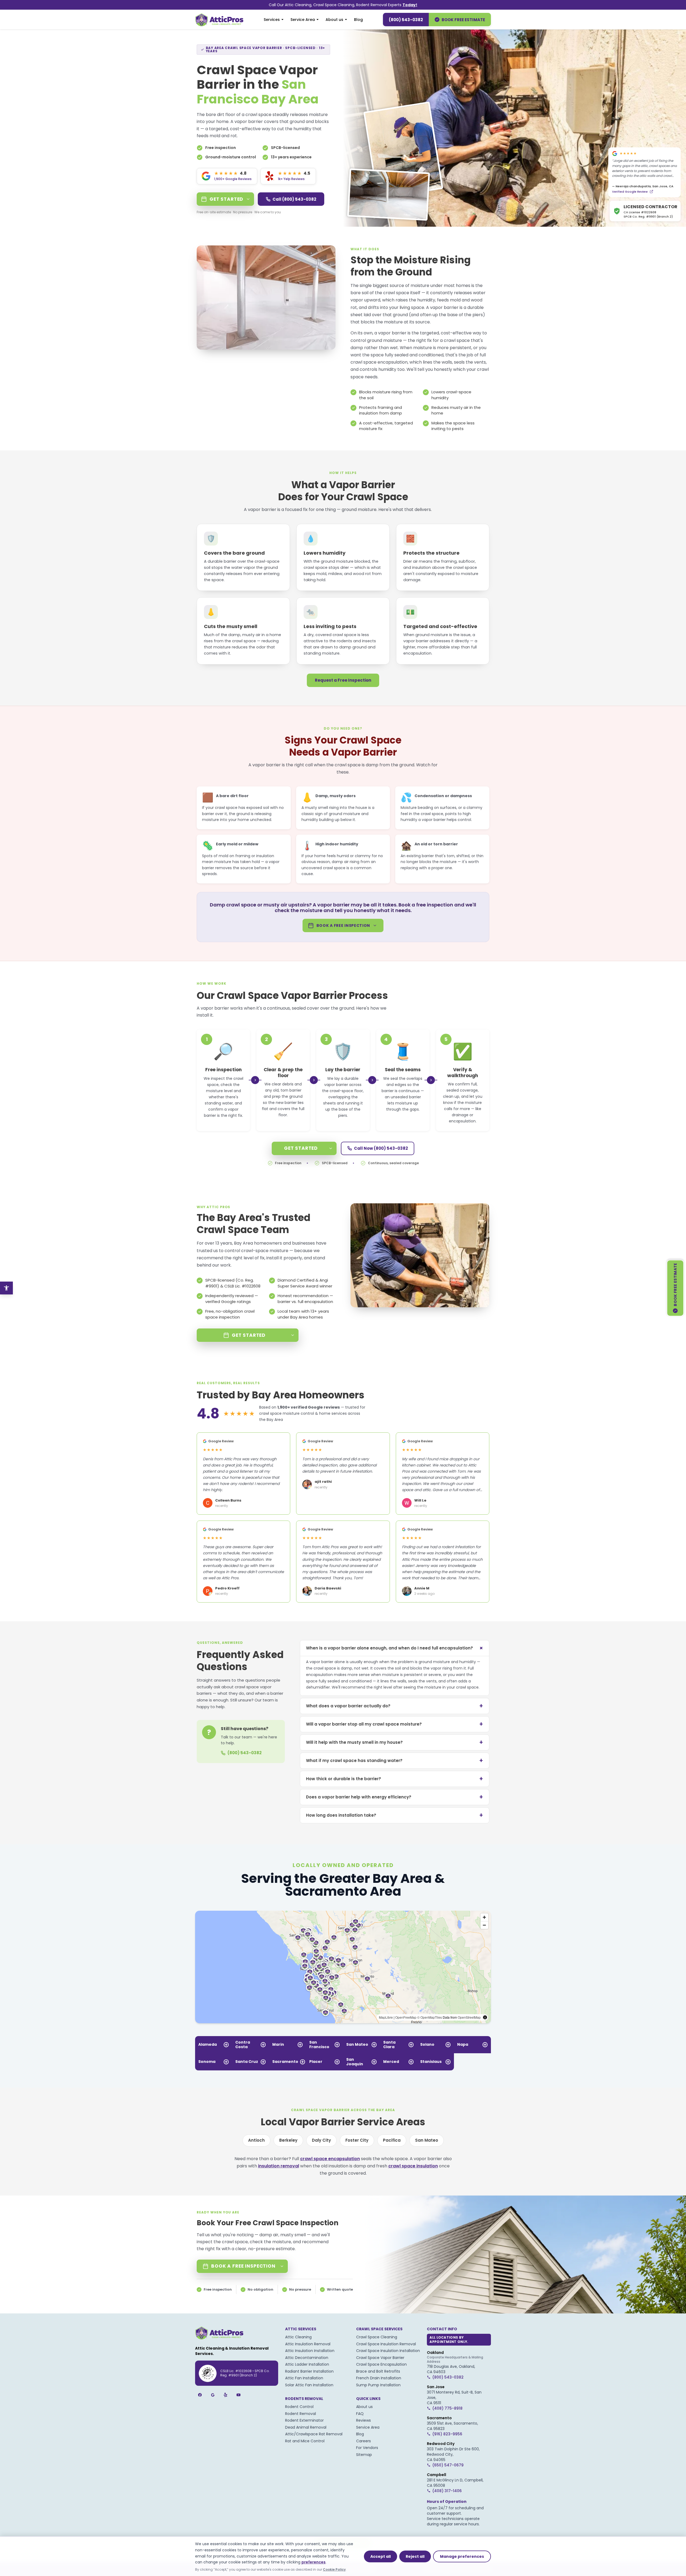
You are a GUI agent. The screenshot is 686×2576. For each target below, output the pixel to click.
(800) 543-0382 (406, 20)
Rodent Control (299, 2407)
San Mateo (427, 2140)
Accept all (381, 2556)
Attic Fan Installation (304, 2378)
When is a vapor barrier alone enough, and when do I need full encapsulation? (396, 1648)
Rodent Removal (301, 2414)
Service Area (303, 20)
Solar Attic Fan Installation (309, 2385)
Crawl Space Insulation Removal (386, 2344)
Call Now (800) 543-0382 (381, 1148)
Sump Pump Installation (378, 2385)
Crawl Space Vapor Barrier (380, 2358)
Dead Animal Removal (306, 2427)
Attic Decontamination (307, 2358)
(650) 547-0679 (448, 2465)
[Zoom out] (484, 1925)
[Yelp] (226, 2395)
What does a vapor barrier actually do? (395, 1706)
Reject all (415, 2556)
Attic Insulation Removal (308, 2344)
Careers (363, 2441)
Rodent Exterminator (304, 2420)
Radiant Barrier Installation (309, 2371)
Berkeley (288, 2140)
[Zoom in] (484, 1917)
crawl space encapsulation (379, 362)
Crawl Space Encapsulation (381, 2364)
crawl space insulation (413, 2166)
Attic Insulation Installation (310, 2351)
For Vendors (367, 2448)
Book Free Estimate (463, 20)
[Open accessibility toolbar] (6, 1288)
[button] (336, 1977)
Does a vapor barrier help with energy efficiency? (395, 1797)
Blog (358, 20)
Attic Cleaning (298, 2337)
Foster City (357, 2140)
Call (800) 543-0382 (294, 199)
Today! (410, 5)
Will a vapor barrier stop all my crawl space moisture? (395, 1724)
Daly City (321, 2140)
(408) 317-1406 (447, 2491)
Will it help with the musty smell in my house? (395, 1742)
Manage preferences (462, 2556)
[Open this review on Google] (651, 192)
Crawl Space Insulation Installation (388, 2351)
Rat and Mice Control (305, 2441)
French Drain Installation (379, 2378)
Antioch (256, 2140)
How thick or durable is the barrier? (395, 1779)
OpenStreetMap (469, 2017)
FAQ (360, 2414)
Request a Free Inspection (343, 680)
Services (272, 20)
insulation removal (279, 2166)
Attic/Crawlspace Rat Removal (314, 2434)
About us (334, 20)
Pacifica (392, 2140)
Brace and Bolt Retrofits (378, 2371)
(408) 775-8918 (447, 2408)
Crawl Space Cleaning (377, 2337)
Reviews (363, 2420)
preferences (314, 2562)
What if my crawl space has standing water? (395, 1761)
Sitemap (364, 2455)
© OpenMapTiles (430, 2017)
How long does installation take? (395, 1815)
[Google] (213, 2395)
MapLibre (386, 2017)
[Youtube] (238, 2395)
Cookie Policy (334, 2569)
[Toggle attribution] (485, 2017)
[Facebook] (200, 2395)
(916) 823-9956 (447, 2434)
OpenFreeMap (406, 2017)
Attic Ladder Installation (307, 2364)
